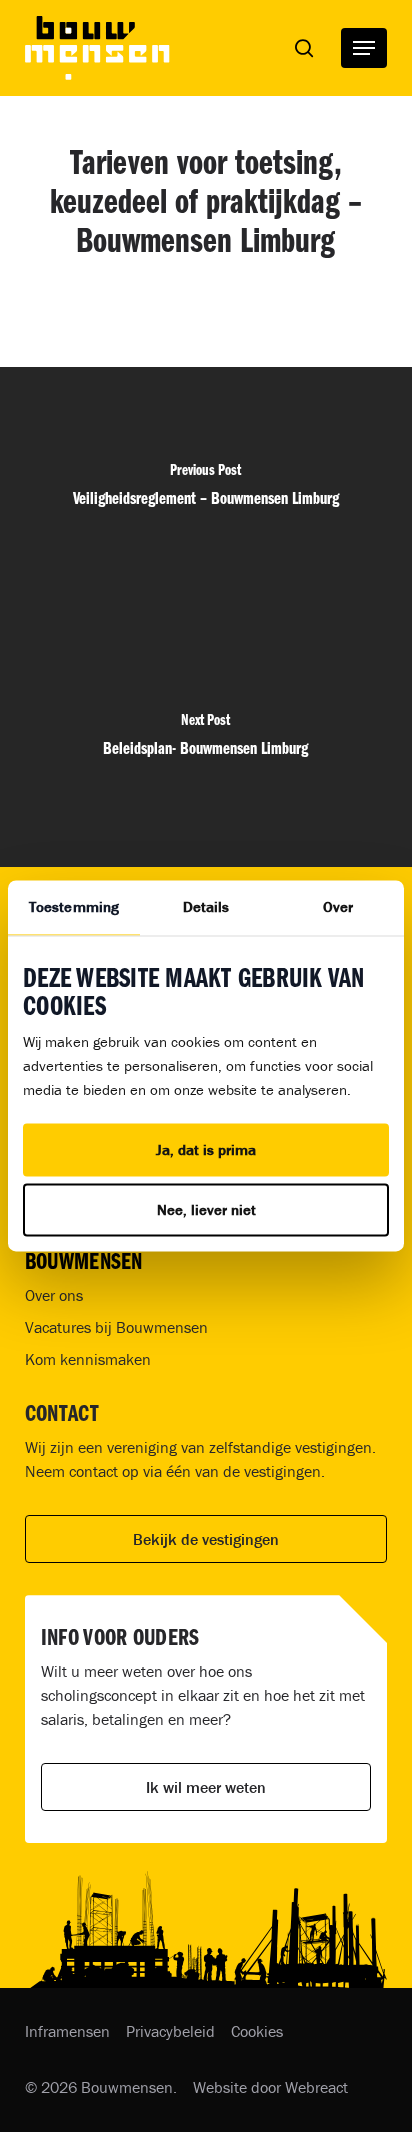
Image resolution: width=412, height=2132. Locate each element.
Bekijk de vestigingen (206, 1539)
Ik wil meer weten (206, 1787)
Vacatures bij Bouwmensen (116, 1327)
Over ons (54, 1295)
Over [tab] (338, 906)
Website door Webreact (270, 2087)
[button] (364, 48)
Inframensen (67, 2031)
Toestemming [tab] (74, 906)
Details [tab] (206, 906)
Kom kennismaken (88, 1359)
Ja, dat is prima (206, 1149)
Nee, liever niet (206, 1210)
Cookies (257, 2031)
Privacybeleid (170, 2031)
